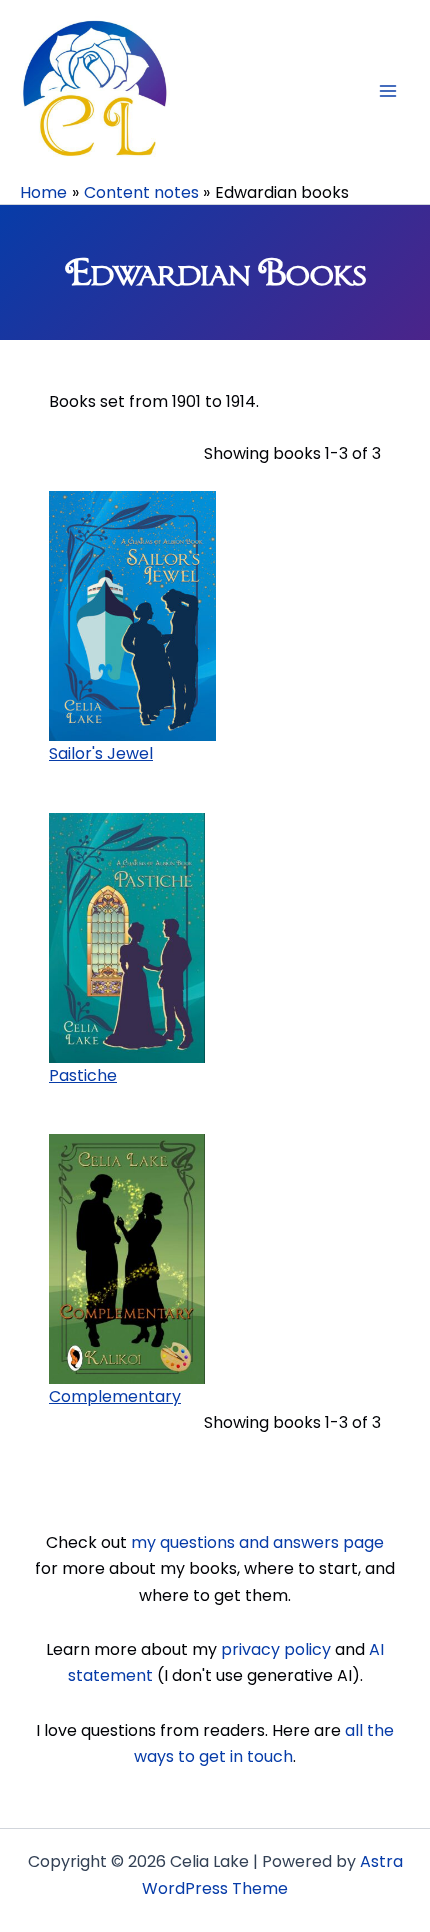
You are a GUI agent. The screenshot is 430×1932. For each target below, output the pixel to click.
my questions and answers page (257, 1542)
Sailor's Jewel (101, 753)
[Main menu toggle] (388, 91)
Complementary (115, 1396)
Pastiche (83, 1075)
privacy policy (276, 1649)
